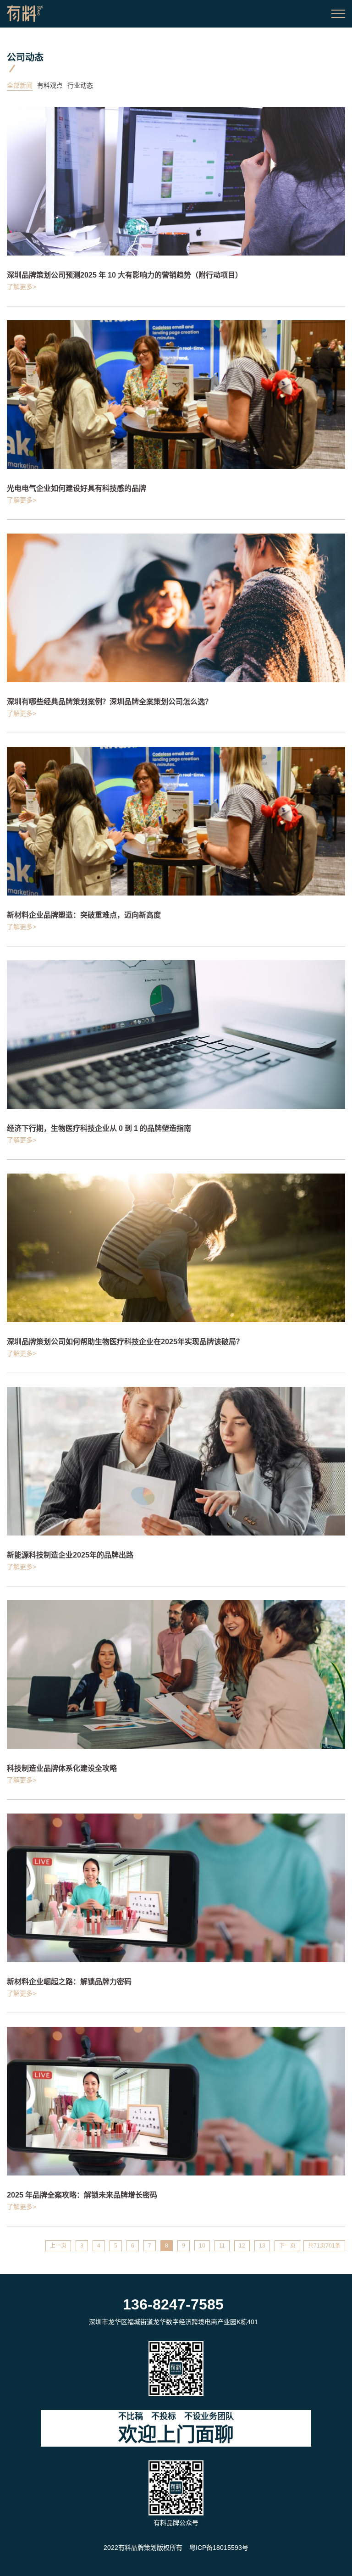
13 (262, 2246)
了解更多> (22, 287)
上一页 (58, 2246)
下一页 (287, 2246)
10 (202, 2246)
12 (242, 2246)
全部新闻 (20, 85)
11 (222, 2246)
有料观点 (50, 85)
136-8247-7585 (173, 2304)
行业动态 (80, 85)
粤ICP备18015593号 (219, 2548)
